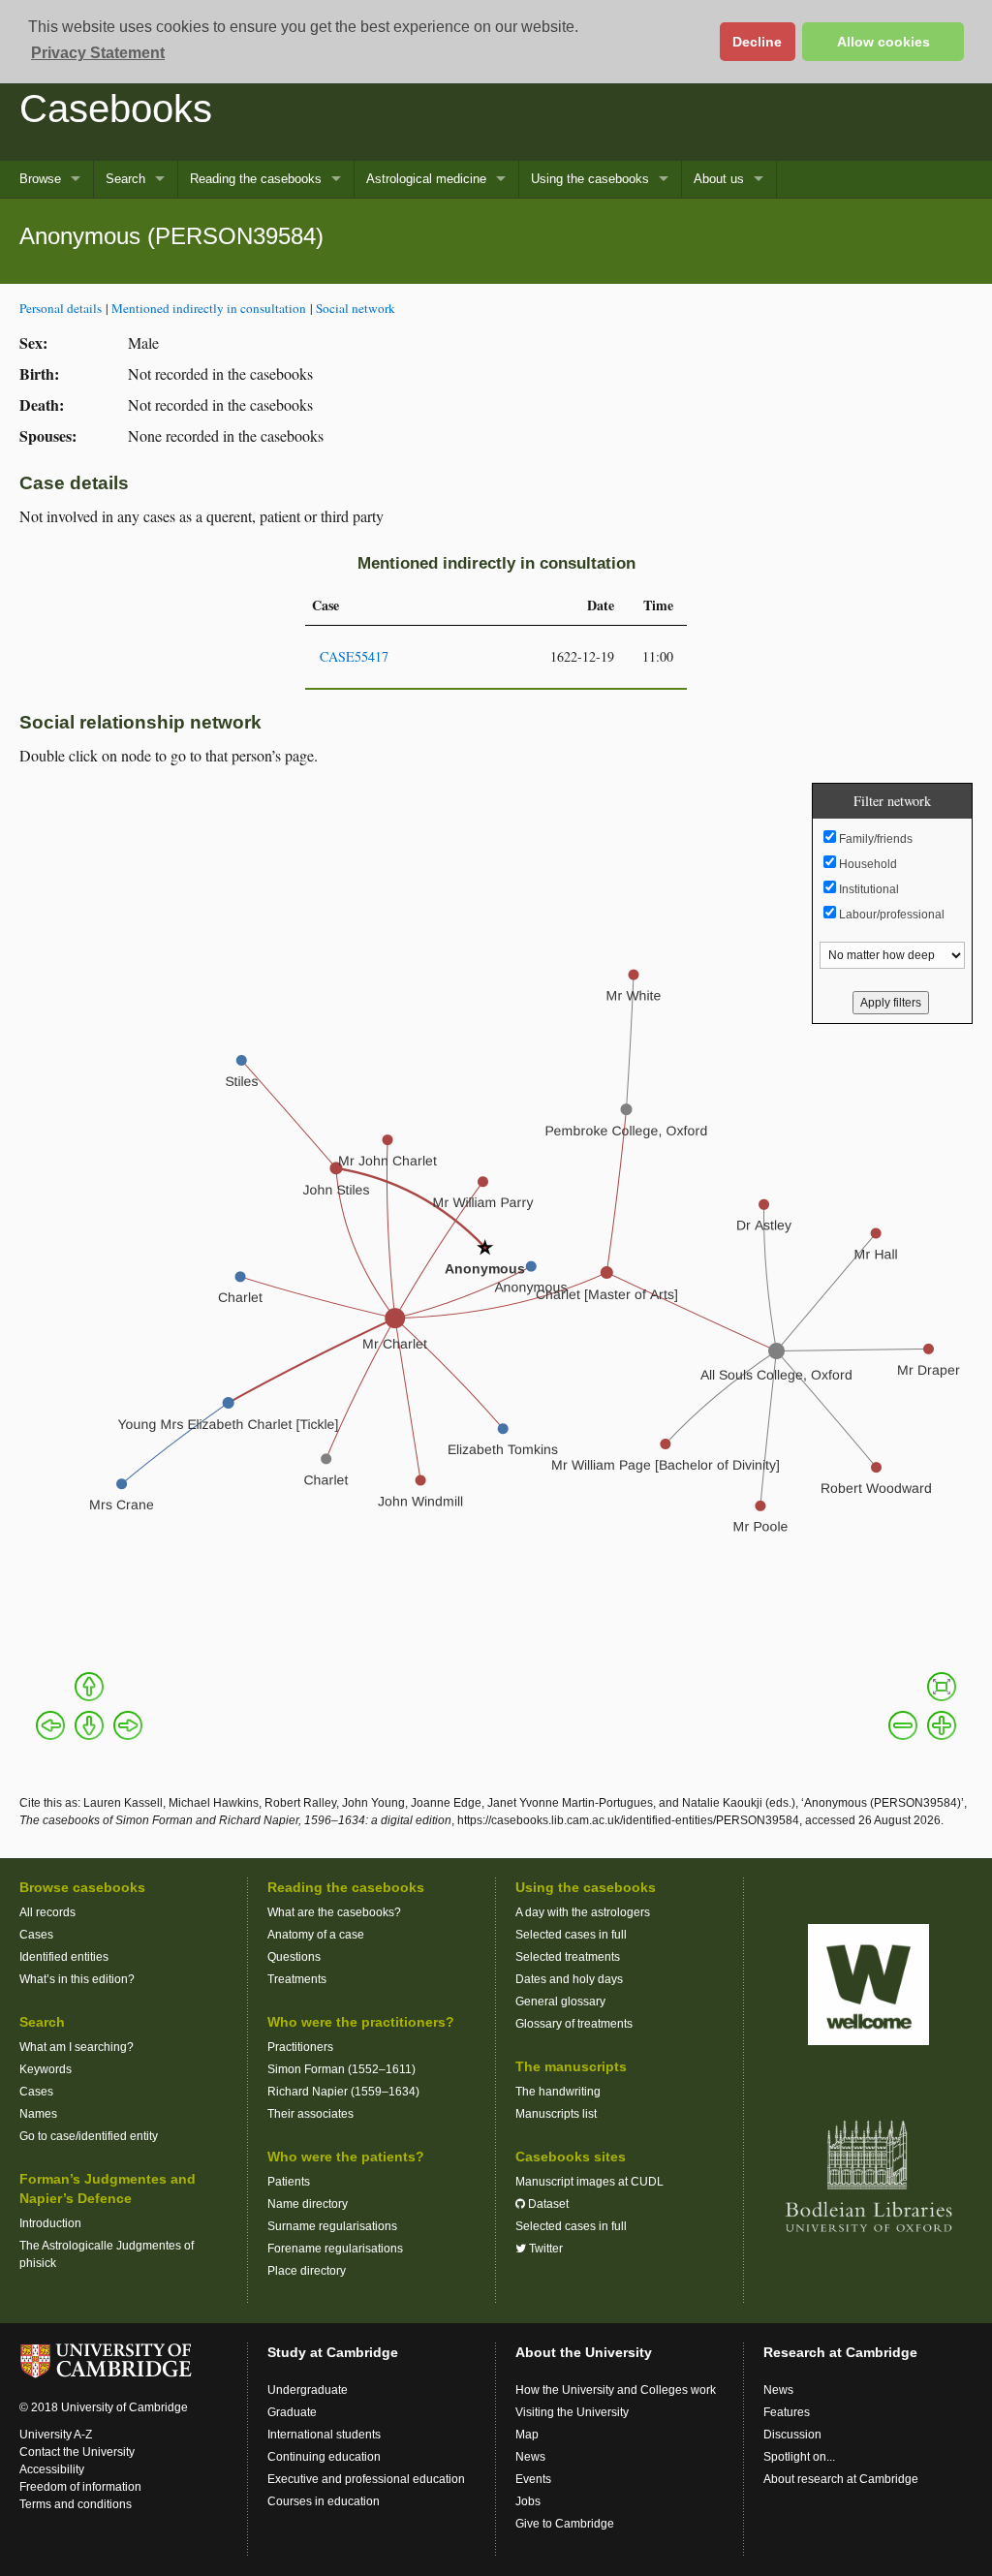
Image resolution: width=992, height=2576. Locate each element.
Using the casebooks (590, 179)
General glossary (560, 2002)
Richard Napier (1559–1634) (343, 2092)
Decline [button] (757, 42)
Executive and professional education (366, 2479)
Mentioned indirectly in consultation (209, 308)
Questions (294, 1957)
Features (787, 2412)
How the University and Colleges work (616, 2390)
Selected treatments (568, 1957)
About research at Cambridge (841, 2479)
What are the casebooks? (334, 1912)
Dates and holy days (569, 1979)
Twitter (544, 2249)
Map (527, 2435)
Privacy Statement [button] (98, 53)
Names (38, 2114)
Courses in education (324, 2501)
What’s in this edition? (77, 1979)
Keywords (46, 2069)
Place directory (307, 2271)
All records (47, 1912)
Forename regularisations (335, 2249)
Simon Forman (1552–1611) (341, 2069)
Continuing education (324, 2457)
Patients (289, 2182)
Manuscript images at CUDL (589, 2182)
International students (324, 2435)
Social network (356, 308)
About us (719, 179)
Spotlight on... (799, 2457)
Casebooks (116, 109)
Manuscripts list (556, 2114)
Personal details (61, 308)
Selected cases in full (571, 1935)
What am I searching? (77, 2047)
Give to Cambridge (565, 2524)
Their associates (310, 2114)
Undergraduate (308, 2390)
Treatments (297, 1979)
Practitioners (300, 2047)
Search (125, 179)
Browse (40, 179)
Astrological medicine (426, 179)
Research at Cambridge (840, 2352)
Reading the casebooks (256, 179)
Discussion (792, 2435)
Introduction (50, 2223)
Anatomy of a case (316, 1935)
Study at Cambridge (333, 2352)
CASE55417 (354, 656)
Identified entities (64, 1957)
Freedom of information (80, 2487)
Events (533, 2479)
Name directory (308, 2204)
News (530, 2457)
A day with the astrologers (583, 1912)
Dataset (547, 2204)
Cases (36, 1935)
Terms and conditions (76, 2504)
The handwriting (558, 2092)
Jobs (528, 2501)
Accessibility (52, 2469)
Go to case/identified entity (89, 2136)
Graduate (292, 2412)
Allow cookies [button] (883, 42)
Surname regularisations (332, 2226)
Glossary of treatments (574, 2024)
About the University (584, 2352)
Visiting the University (572, 2412)
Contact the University (77, 2452)
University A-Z (56, 2435)
